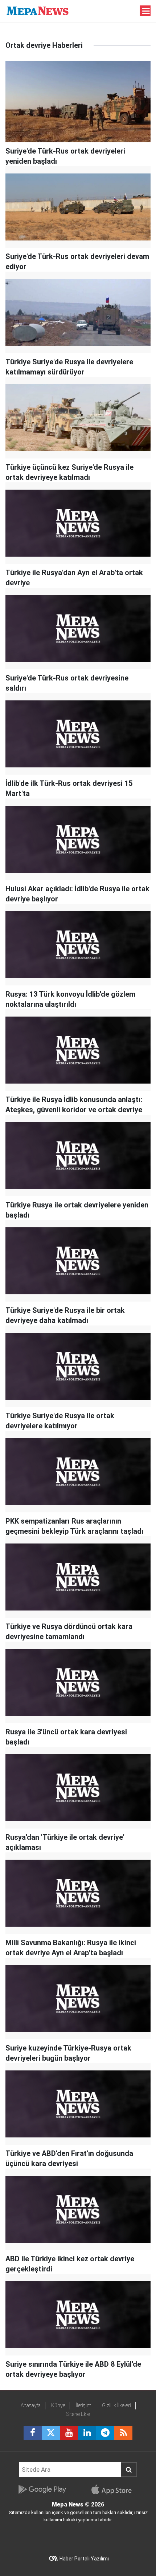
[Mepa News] (38, 10)
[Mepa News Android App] (42, 2489)
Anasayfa (31, 2405)
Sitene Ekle (78, 2414)
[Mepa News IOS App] (114, 2489)
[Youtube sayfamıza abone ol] (69, 2433)
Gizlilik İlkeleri (116, 2405)
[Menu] (146, 11)
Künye (58, 2405)
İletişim (84, 2405)
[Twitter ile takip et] (51, 2433)
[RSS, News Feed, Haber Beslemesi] (123, 2433)
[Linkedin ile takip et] (87, 2433)
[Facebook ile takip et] (33, 2433)
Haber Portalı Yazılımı (84, 2559)
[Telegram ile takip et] (105, 2433)
